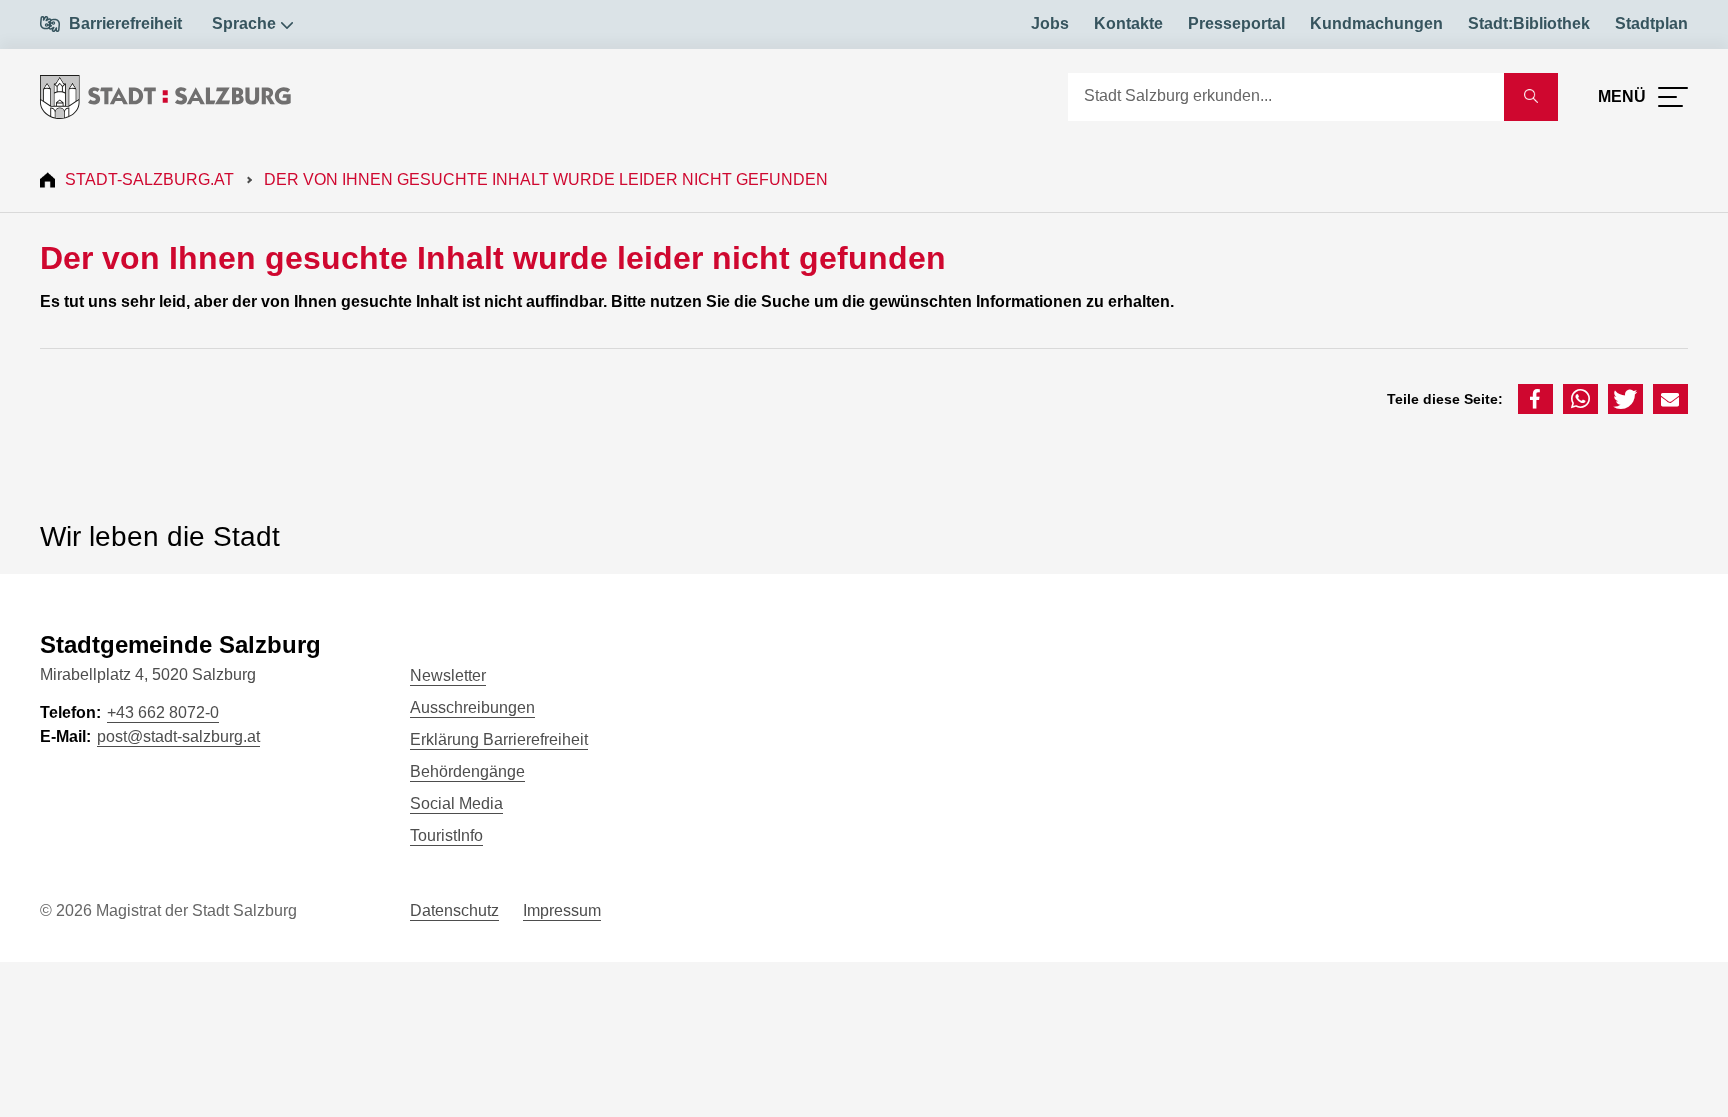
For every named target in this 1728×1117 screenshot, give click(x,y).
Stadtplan (1651, 23)
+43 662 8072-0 (163, 712)
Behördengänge (467, 771)
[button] (1535, 399)
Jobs (1050, 23)
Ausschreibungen (472, 707)
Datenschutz (454, 910)
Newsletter (448, 675)
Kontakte (1128, 23)
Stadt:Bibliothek (1529, 23)
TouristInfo (446, 835)
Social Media (456, 803)
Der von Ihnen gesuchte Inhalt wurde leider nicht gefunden (546, 179)
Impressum (562, 910)
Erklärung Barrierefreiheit (499, 739)
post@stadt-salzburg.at (178, 736)
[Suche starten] (1531, 97)
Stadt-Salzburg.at (149, 179)
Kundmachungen (1376, 23)
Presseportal (1236, 23)
